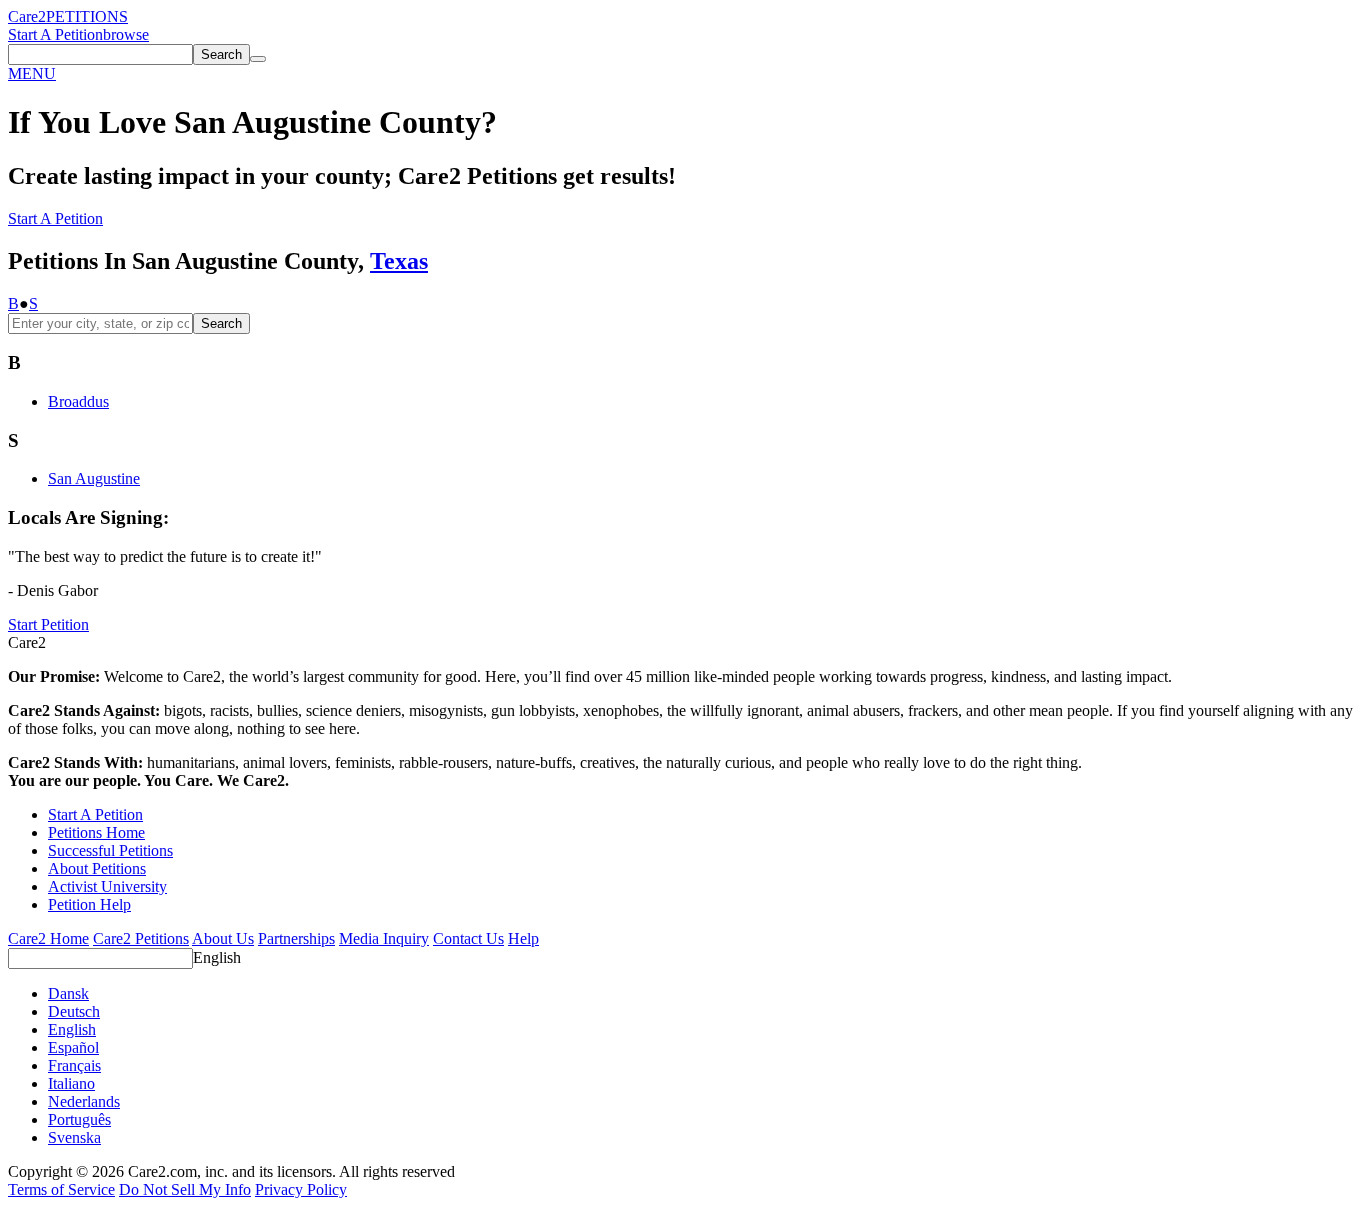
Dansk (68, 993)
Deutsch (74, 1011)
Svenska (74, 1137)
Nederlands (84, 1101)
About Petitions (97, 868)
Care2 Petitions (141, 938)
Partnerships (296, 938)
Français (74, 1065)
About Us (223, 938)
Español (73, 1047)
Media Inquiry (384, 938)
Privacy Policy (301, 1189)
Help (523, 938)
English (217, 957)
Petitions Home (96, 832)
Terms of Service (61, 1189)
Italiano (71, 1083)
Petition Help (89, 904)
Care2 (27, 16)
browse (126, 34)
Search (221, 323)
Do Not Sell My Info (185, 1189)
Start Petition (48, 624)
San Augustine (94, 478)
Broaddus (78, 401)
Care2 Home (48, 938)
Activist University (107, 886)
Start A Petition (55, 34)
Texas (399, 261)
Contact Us (468, 938)
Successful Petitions (110, 850)
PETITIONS (87, 16)
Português (79, 1119)
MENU (32, 73)
